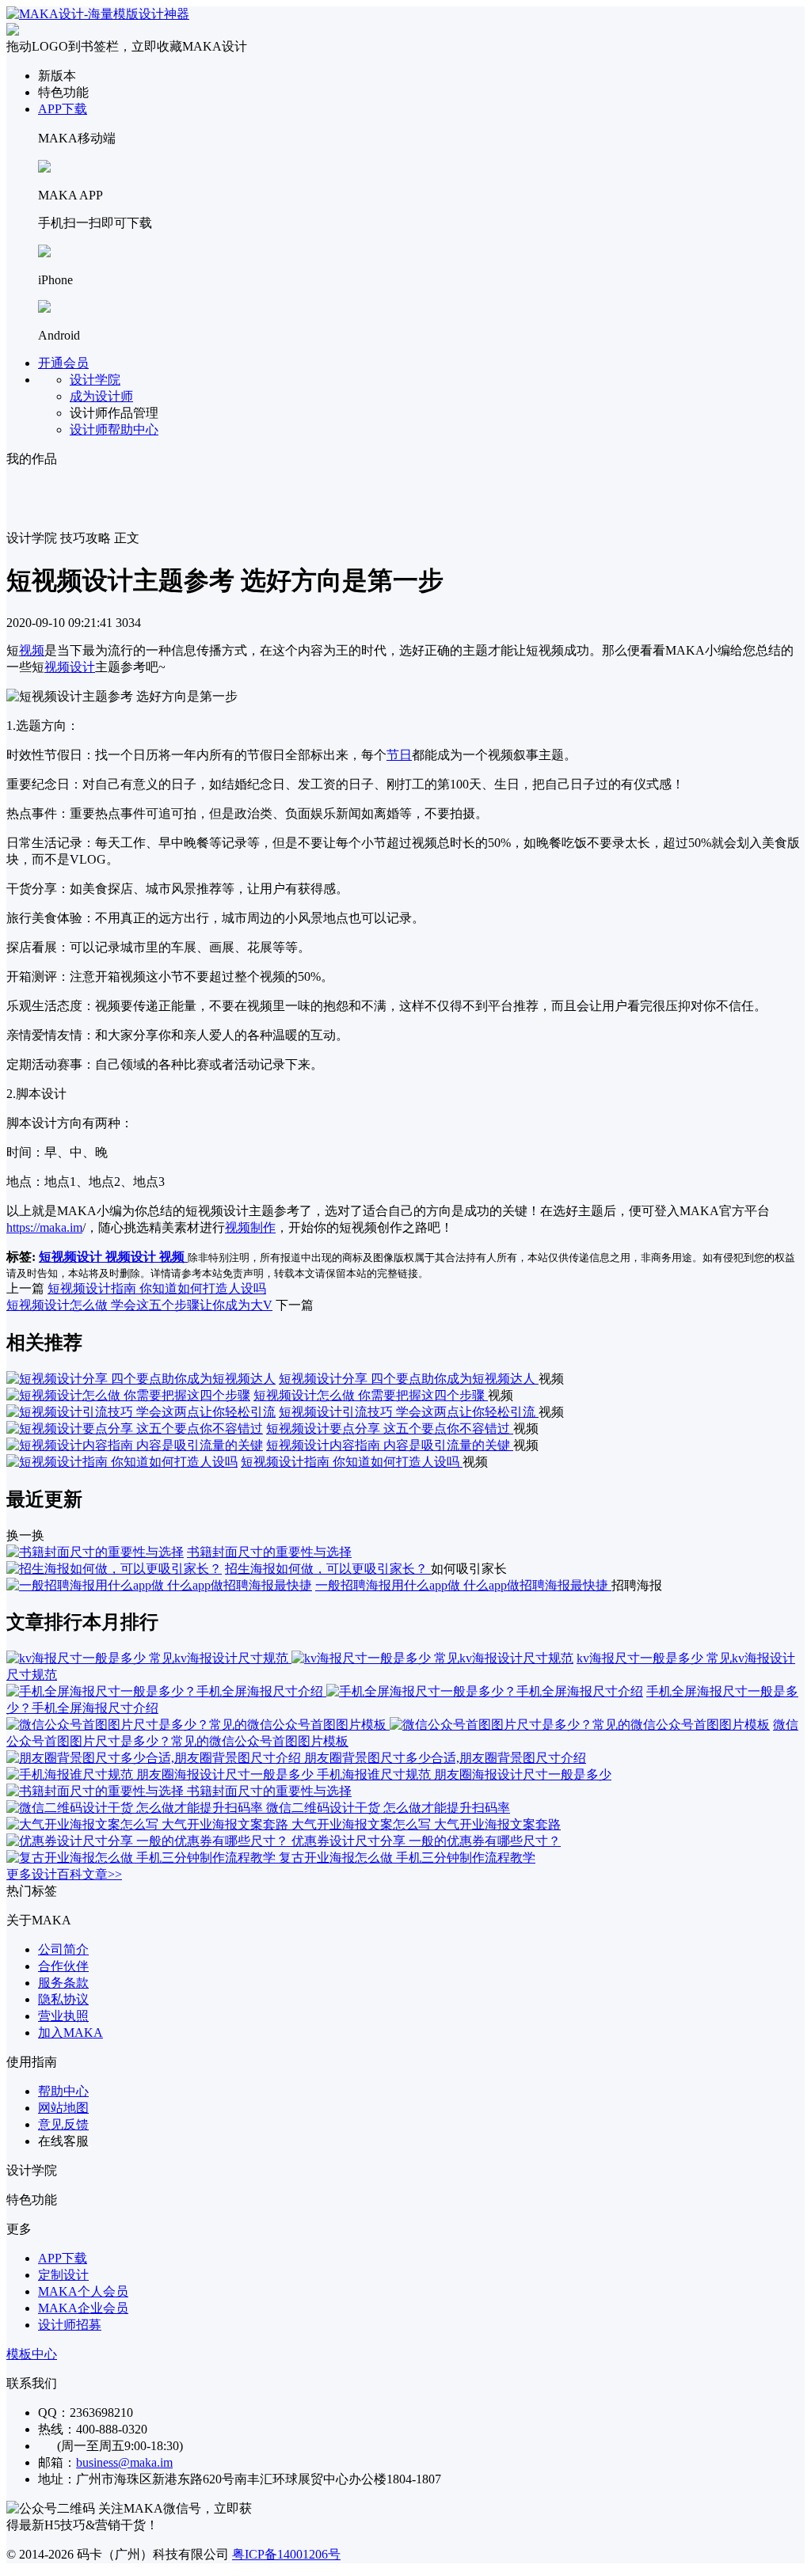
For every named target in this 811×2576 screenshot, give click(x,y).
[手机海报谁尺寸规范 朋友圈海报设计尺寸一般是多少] (162, 1774)
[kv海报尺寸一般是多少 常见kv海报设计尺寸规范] (290, 1658)
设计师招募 (70, 2325)
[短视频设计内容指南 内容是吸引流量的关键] (135, 1445)
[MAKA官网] (98, 14)
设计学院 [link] (32, 538)
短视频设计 (72, 1257)
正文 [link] (127, 538)
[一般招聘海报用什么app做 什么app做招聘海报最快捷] (159, 1585)
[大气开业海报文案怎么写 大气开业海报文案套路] (149, 1824)
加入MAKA (70, 2033)
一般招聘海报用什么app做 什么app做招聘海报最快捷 (463, 1585)
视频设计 (70, 667)
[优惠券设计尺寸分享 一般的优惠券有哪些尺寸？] (149, 1841)
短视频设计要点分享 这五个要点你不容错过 (390, 1429)
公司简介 (63, 1949)
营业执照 (63, 2016)
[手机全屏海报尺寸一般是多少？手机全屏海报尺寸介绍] (325, 1691)
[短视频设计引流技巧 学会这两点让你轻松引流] (141, 1412)
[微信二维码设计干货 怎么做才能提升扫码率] (136, 1808)
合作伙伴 (63, 1966)
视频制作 (250, 1227)
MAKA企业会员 (83, 2308)
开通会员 (63, 363)
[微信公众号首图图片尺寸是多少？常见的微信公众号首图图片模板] (388, 1725)
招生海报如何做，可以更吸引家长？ (328, 1569)
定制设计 (63, 2275)
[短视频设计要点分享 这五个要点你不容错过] (135, 1429)
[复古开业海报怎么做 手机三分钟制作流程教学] (143, 1858)
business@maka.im (124, 2462)
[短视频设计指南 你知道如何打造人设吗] (122, 1462)
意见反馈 (63, 2124)
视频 (32, 650)
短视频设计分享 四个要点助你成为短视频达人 (409, 1379)
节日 (399, 755)
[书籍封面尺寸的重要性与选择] (95, 1552)
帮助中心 (63, 2091)
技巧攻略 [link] (86, 538)
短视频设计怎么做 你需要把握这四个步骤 (371, 1395)
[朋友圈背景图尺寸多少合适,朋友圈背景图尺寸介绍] (155, 1758)
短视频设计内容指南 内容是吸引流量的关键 (390, 1445)
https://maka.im (44, 1227)
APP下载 (63, 109)
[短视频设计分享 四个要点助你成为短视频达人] (141, 1379)
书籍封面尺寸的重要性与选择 (269, 1552)
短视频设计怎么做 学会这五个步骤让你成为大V (139, 1305)
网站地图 (63, 2108)
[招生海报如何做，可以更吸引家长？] (114, 1569)
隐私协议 (63, 1999)
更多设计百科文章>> (64, 1874)
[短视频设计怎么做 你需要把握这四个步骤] (128, 1395)
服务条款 (63, 1983)
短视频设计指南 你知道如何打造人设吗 (157, 1288)
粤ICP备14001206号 (286, 2554)
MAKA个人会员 (83, 2291)
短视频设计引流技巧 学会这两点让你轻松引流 (409, 1412)
